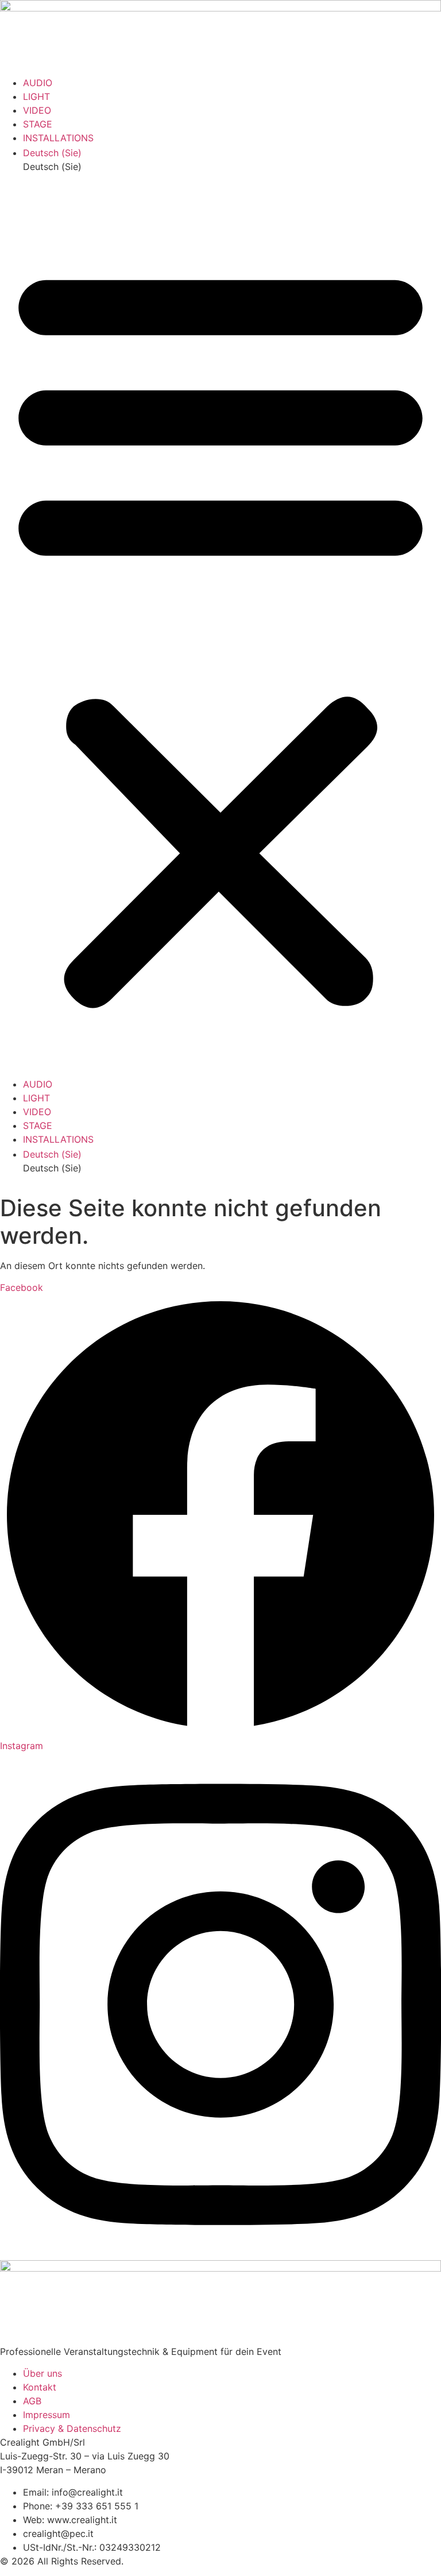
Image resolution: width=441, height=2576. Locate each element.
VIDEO (37, 110)
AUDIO (38, 83)
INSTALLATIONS (58, 138)
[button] (232, 167)
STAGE (38, 124)
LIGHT (36, 96)
